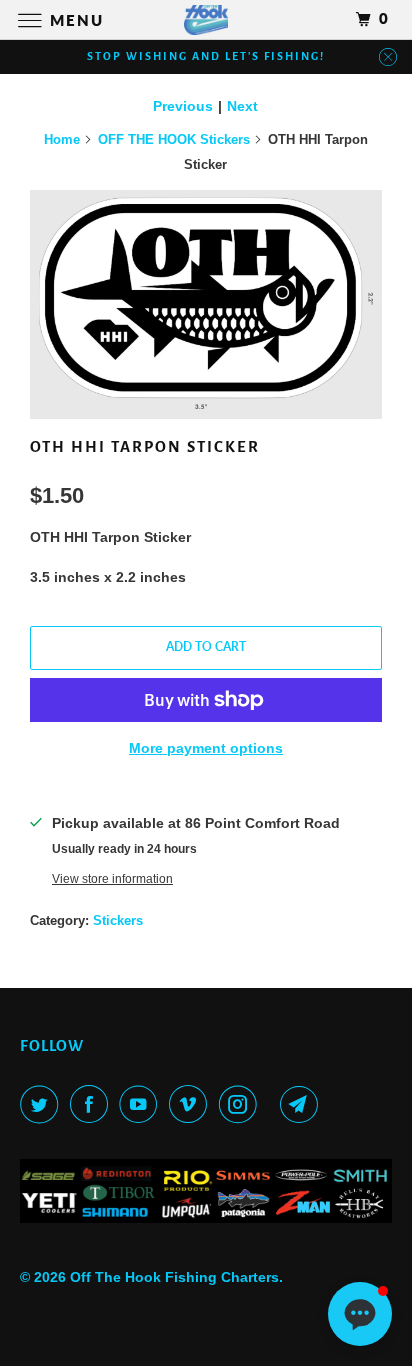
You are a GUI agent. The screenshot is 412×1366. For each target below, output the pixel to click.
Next (242, 106)
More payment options (206, 748)
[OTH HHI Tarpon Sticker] (206, 304)
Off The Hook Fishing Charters (174, 1277)
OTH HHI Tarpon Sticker (145, 447)
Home (62, 139)
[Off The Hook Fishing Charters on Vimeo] (192, 1104)
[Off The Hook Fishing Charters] (206, 19)
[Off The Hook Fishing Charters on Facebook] (93, 1104)
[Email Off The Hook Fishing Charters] (303, 1104)
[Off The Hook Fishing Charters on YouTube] (142, 1104)
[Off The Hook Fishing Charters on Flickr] (272, 1104)
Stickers (118, 920)
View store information (112, 878)
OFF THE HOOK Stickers (174, 139)
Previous (183, 106)
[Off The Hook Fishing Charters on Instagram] (242, 1104)
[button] (360, 1314)
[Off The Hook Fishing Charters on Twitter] (43, 1104)
